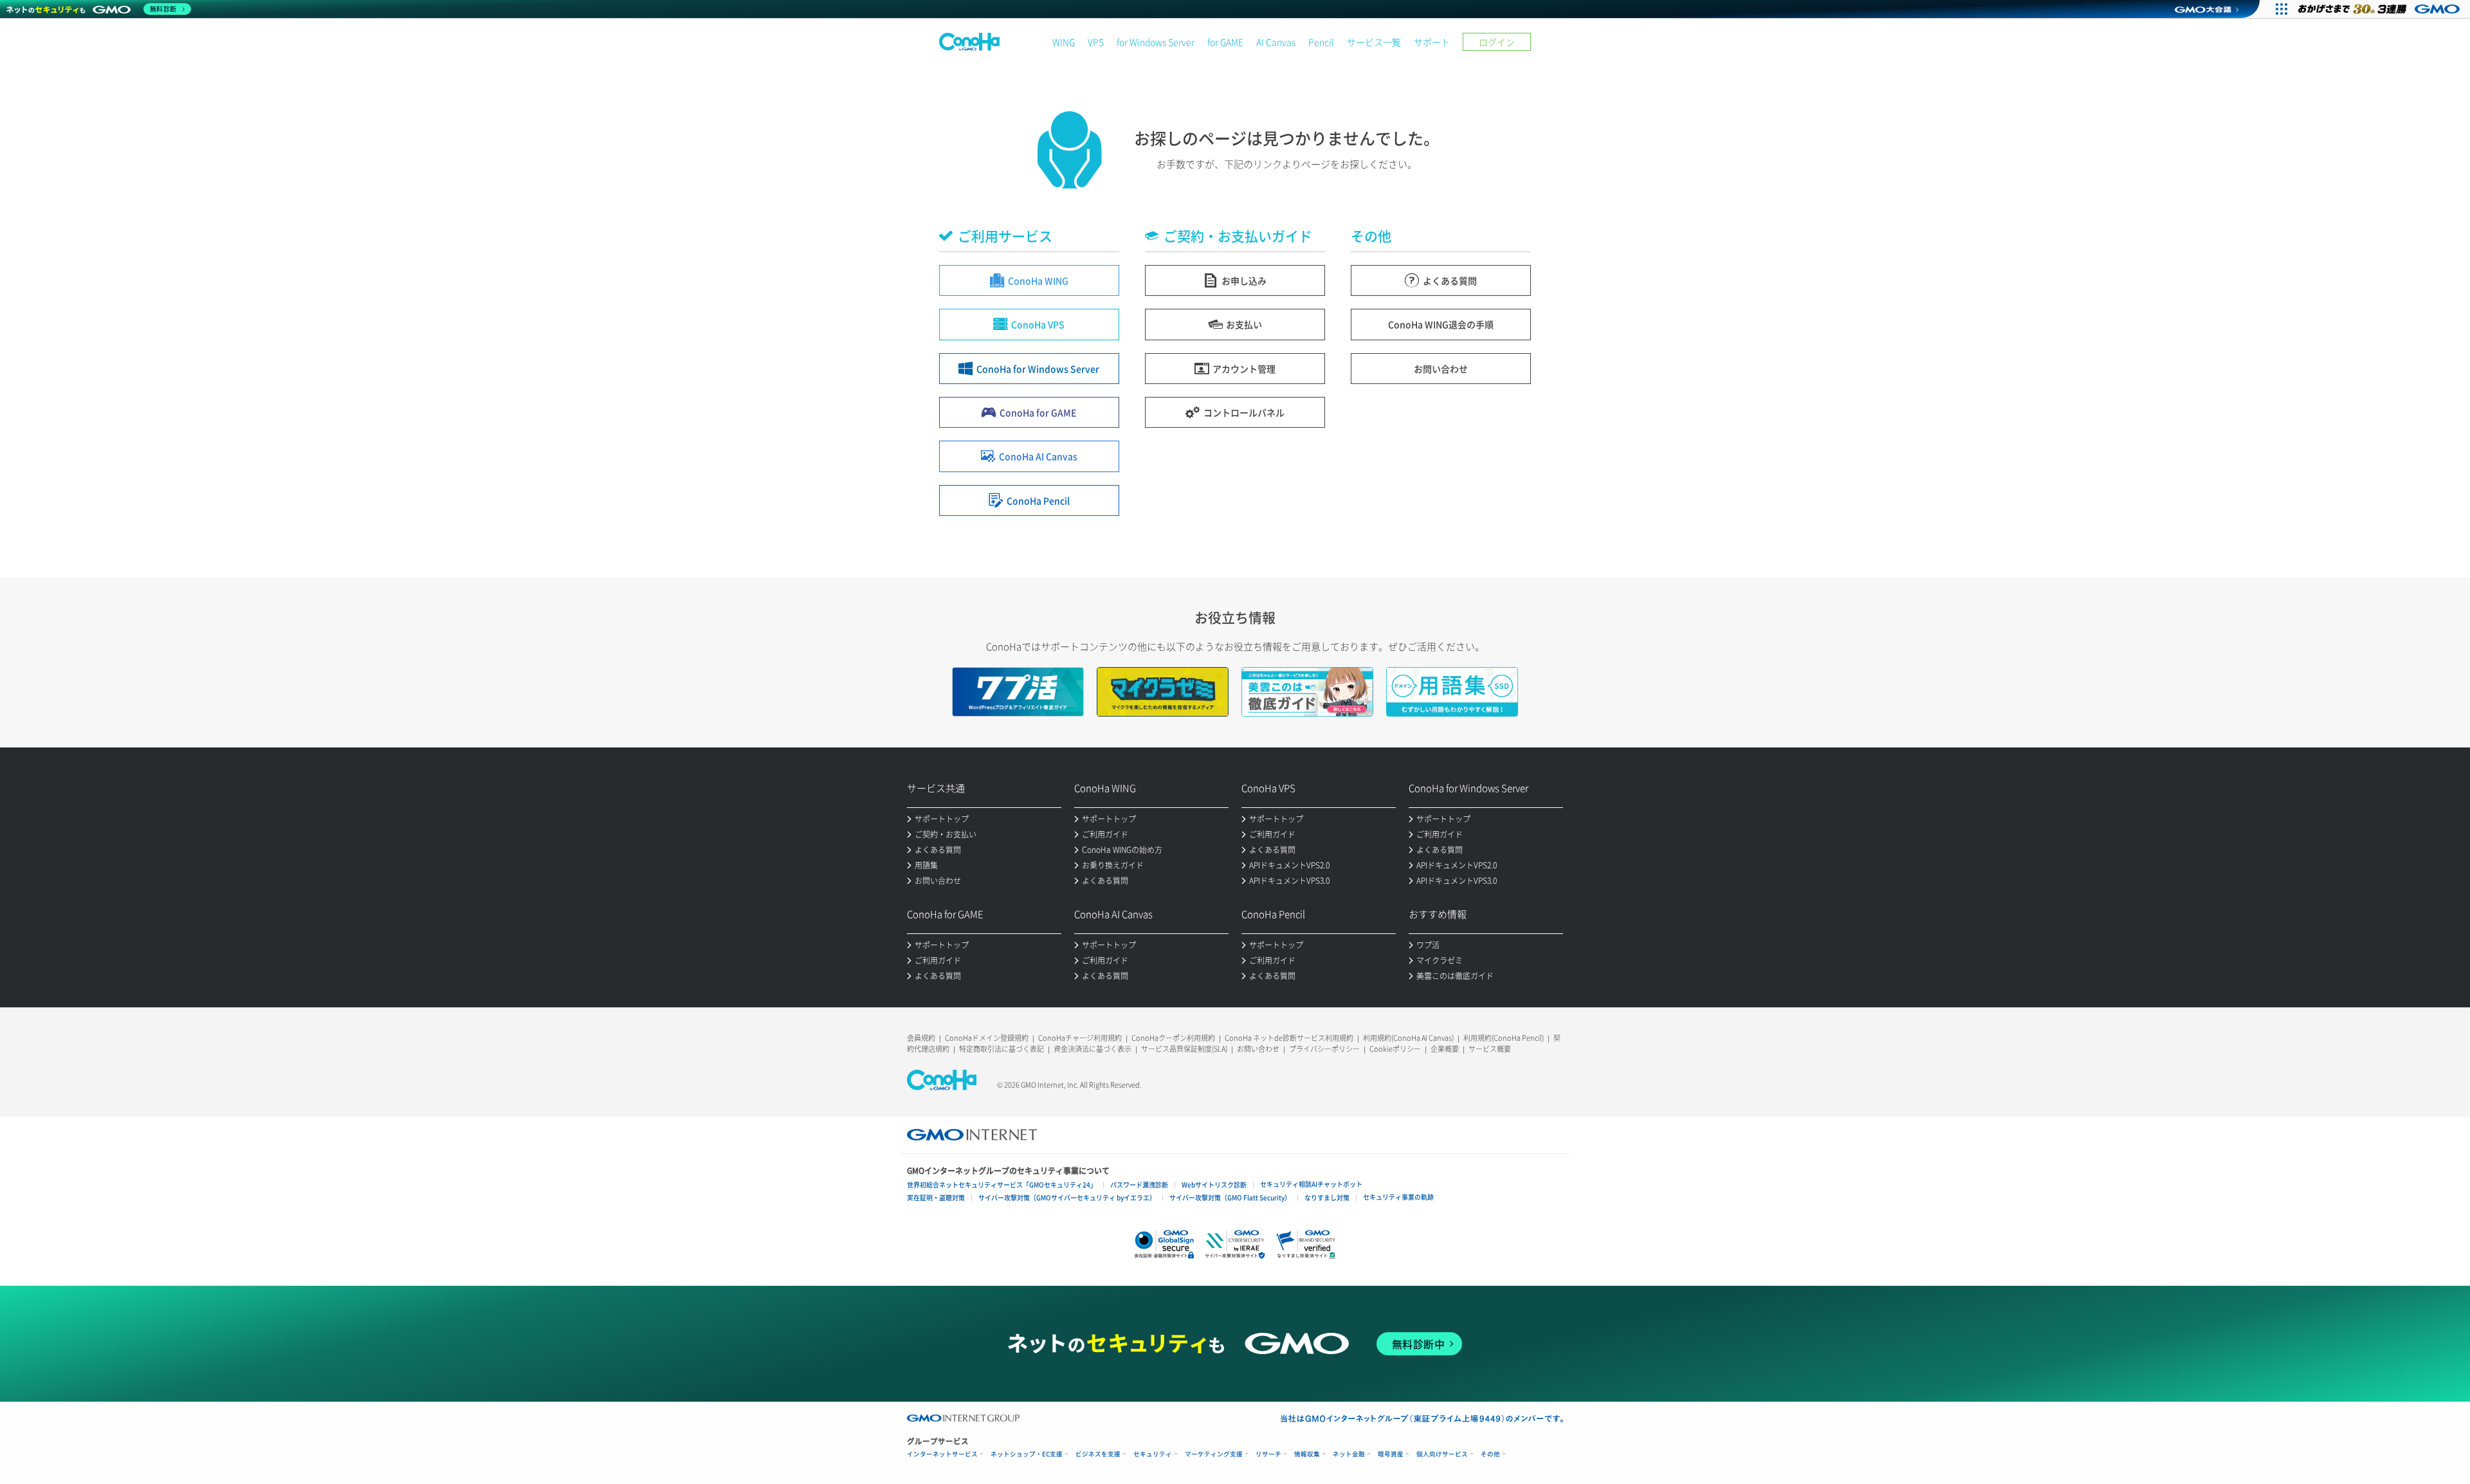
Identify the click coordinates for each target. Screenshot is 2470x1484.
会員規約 (921, 1038)
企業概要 (1445, 1049)
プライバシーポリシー (1324, 1049)
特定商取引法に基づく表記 (1002, 1049)
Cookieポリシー (1395, 1049)
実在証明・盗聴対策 (936, 1197)
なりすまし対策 (1327, 1197)
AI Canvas (1276, 42)
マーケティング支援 (1214, 1454)
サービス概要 (1490, 1049)
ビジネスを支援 (1098, 1454)
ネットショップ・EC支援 (1027, 1454)
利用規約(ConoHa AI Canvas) (1408, 1038)
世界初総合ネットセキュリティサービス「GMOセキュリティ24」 (1002, 1185)
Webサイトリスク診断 (1214, 1185)
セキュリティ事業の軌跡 (1398, 1197)
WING (1064, 42)
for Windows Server (1156, 42)
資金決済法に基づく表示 (1093, 1049)
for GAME (1225, 42)
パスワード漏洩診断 (1139, 1185)
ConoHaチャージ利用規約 (1080, 1038)
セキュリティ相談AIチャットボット (1311, 1184)
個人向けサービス (1442, 1454)
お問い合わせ (1258, 1049)
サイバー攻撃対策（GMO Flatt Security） (1230, 1197)
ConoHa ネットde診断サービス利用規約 (1289, 1038)
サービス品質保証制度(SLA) (1184, 1049)
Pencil (1321, 42)
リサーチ (1268, 1454)
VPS (1096, 42)
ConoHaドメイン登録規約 (987, 1038)
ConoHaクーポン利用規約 (1173, 1038)
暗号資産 (1391, 1454)
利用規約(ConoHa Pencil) (1504, 1038)
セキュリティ (1153, 1454)
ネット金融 (1349, 1454)
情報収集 (1307, 1454)
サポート (1432, 42)
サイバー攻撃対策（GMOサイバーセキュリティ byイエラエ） (1067, 1197)
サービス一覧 (1374, 42)
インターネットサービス (942, 1454)
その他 (1490, 1454)
